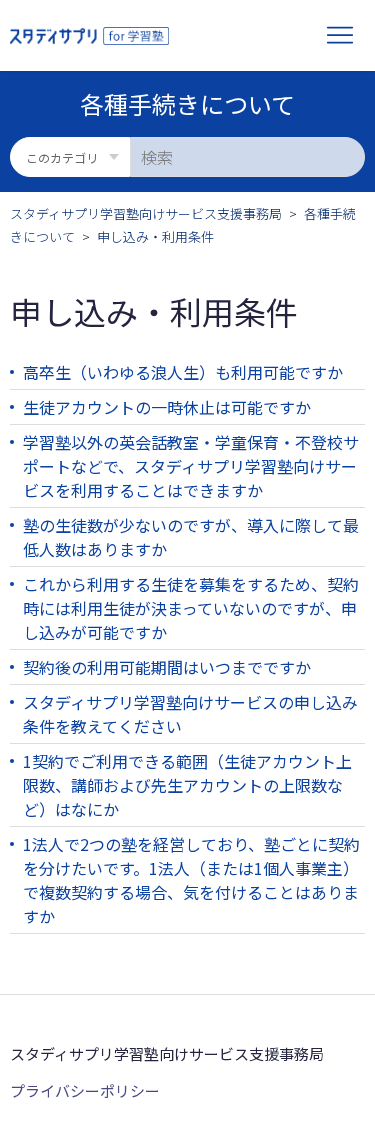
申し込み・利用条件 (155, 236)
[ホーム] (89, 36)
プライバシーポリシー (85, 1090)
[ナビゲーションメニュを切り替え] (340, 36)
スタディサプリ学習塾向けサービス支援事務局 (146, 213)
